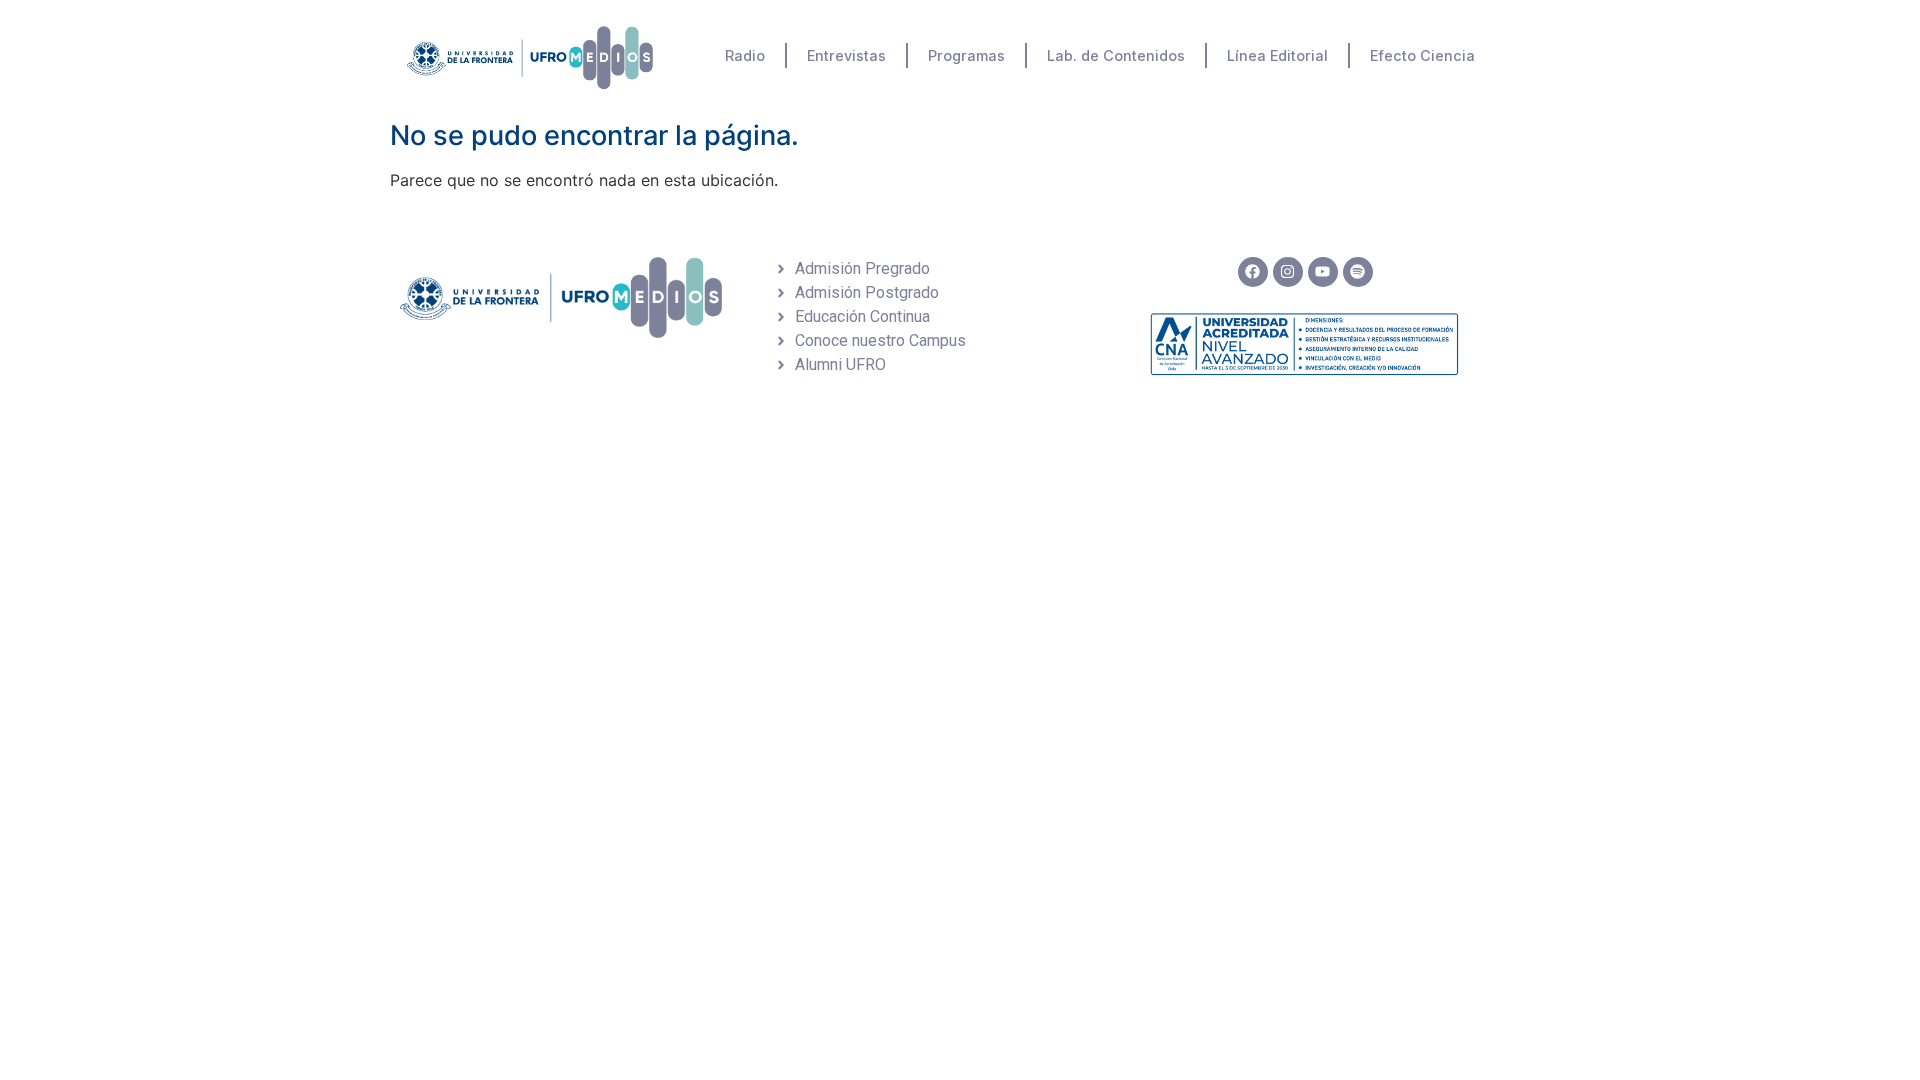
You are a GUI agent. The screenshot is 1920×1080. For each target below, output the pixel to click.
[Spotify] (1358, 272)
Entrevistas (846, 55)
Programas (966, 55)
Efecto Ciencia (1422, 55)
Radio (745, 55)
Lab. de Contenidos (1116, 55)
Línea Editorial (1277, 55)
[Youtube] (1323, 272)
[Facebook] (1253, 272)
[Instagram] (1288, 272)
